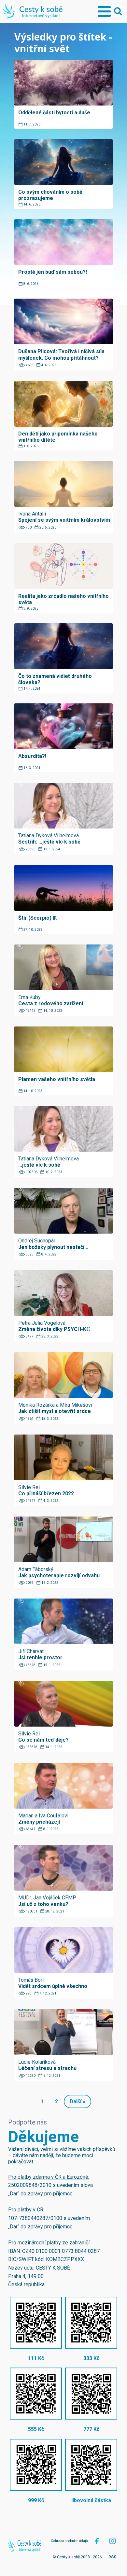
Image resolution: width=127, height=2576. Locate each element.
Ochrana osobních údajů (69, 2541)
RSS (112, 2557)
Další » (78, 2101)
